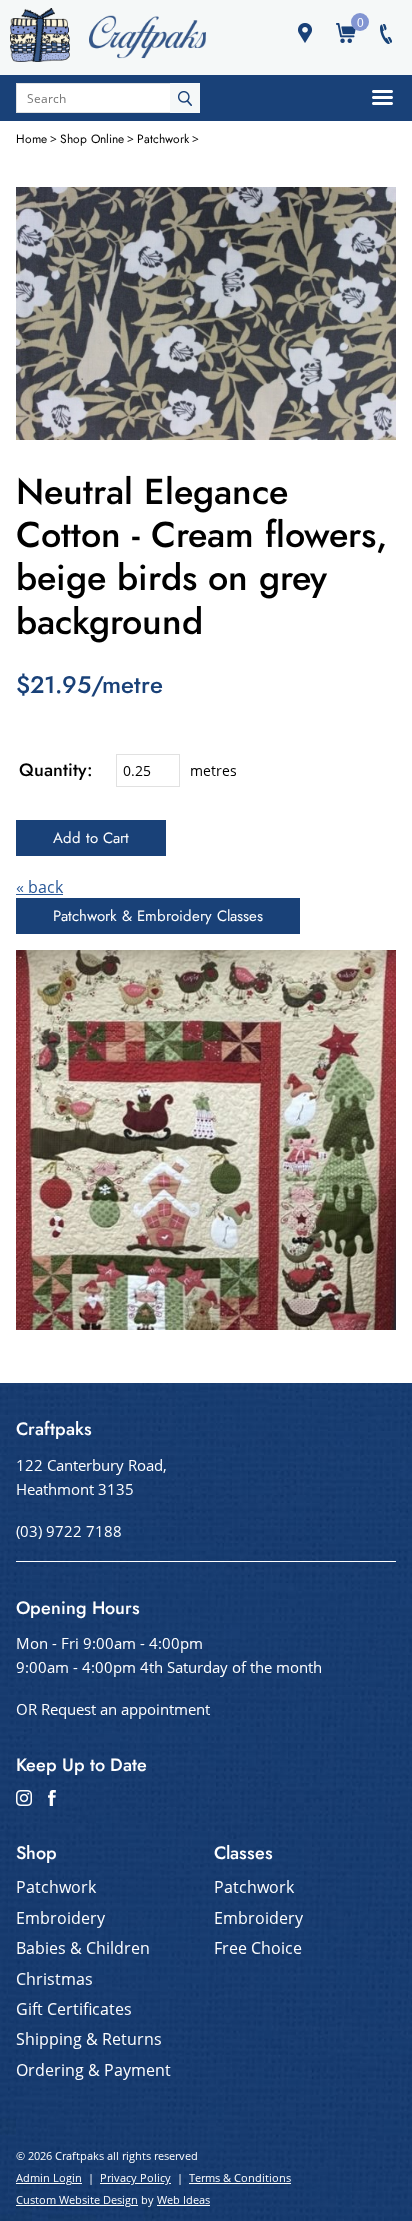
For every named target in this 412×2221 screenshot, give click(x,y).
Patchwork (163, 139)
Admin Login (49, 2177)
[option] (206, 313)
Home (31, 139)
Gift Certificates (74, 2009)
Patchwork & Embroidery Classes (158, 916)
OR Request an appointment (113, 1709)
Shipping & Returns (89, 2039)
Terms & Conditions (240, 2177)
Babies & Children (83, 1948)
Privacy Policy (135, 2177)
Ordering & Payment (93, 2070)
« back (39, 887)
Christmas (54, 1979)
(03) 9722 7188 (69, 1531)
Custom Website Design (77, 2199)
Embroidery (60, 1918)
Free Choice (258, 1948)
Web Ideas (183, 2199)
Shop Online (92, 139)
